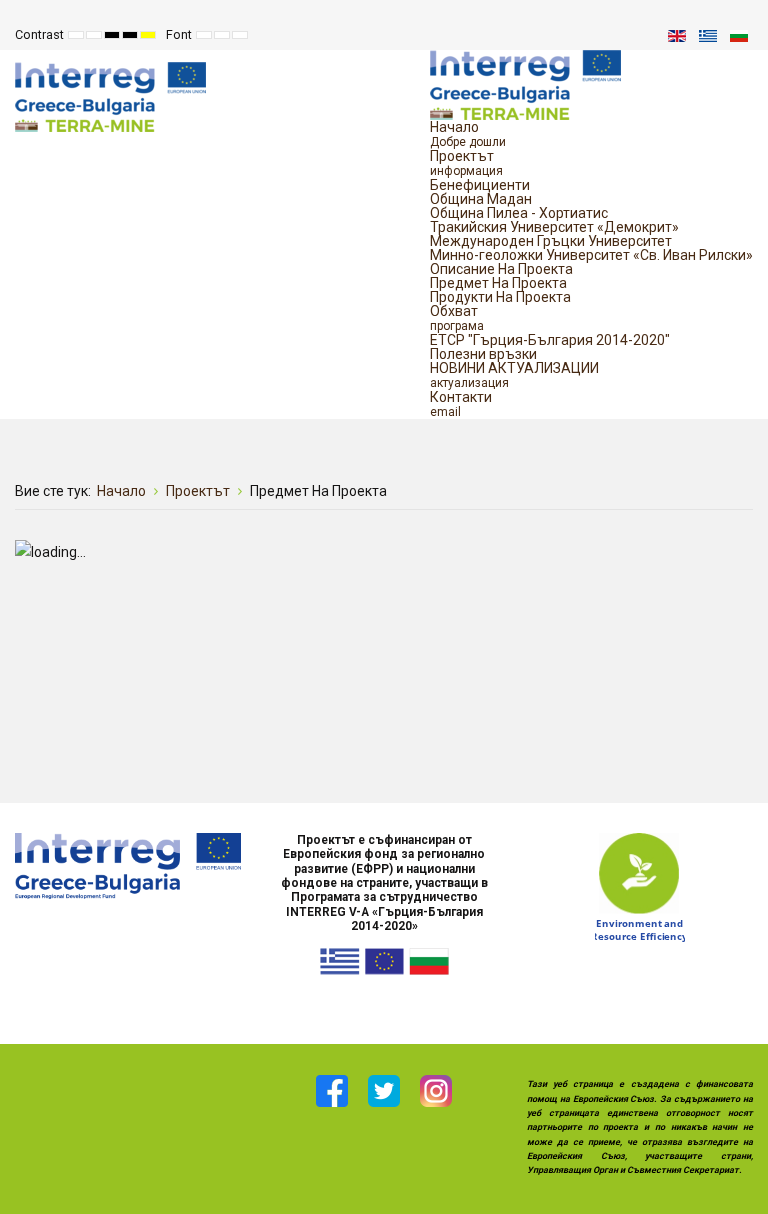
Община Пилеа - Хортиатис (519, 213)
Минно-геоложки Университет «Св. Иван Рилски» (591, 255)
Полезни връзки (483, 354)
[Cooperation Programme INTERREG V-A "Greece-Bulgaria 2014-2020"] (128, 865)
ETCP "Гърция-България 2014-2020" (550, 340)
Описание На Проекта (501, 269)
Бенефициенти (480, 185)
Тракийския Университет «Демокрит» (554, 227)
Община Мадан (481, 199)
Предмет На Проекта (498, 283)
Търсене (634, 35)
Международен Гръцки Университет (551, 241)
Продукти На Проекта (500, 297)
